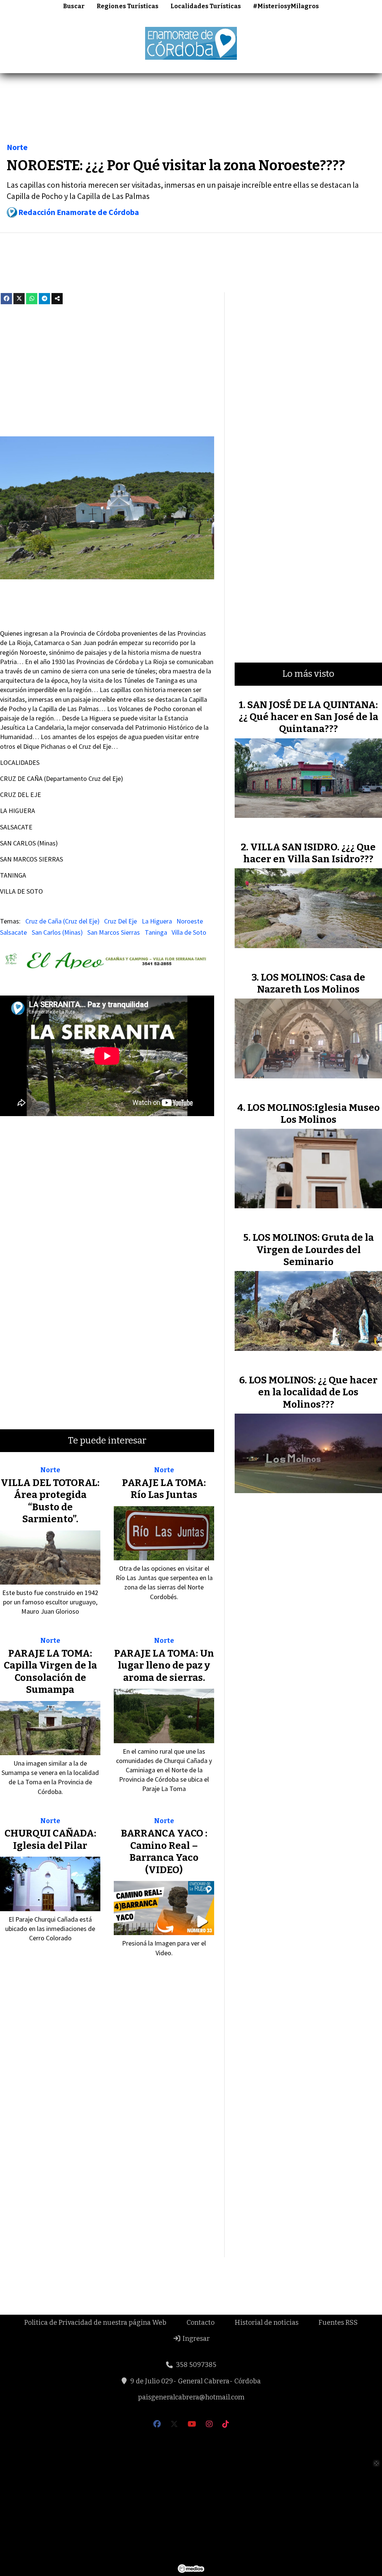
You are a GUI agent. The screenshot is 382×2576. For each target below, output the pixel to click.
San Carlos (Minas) (57, 932)
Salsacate (13, 932)
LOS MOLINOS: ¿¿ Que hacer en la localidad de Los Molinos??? (313, 1392)
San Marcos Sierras (114, 932)
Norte (17, 147)
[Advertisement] (191, 110)
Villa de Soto (189, 932)
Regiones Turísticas (128, 6)
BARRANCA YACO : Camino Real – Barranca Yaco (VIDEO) (164, 1851)
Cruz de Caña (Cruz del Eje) (62, 921)
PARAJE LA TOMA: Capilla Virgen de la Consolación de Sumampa (50, 1672)
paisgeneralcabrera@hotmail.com (191, 2397)
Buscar (74, 6)
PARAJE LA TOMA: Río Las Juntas (164, 1489)
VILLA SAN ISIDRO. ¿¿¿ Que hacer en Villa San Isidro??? (309, 853)
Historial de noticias (267, 2323)
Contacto (201, 2323)
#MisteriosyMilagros (286, 6)
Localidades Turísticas (206, 6)
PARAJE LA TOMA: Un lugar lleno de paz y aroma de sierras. (164, 1666)
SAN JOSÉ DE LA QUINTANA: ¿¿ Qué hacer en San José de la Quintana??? (309, 717)
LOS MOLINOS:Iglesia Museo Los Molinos (314, 1114)
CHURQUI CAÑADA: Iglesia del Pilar (50, 1839)
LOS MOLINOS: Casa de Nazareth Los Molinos (311, 983)
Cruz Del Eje (120, 921)
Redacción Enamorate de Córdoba (79, 212)
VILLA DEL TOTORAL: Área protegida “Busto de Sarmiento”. (50, 1501)
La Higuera (157, 921)
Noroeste (190, 921)
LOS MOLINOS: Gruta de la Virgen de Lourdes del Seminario (313, 1250)
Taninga (156, 932)
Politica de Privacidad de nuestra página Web (95, 2323)
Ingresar (195, 2339)
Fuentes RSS (338, 2323)
